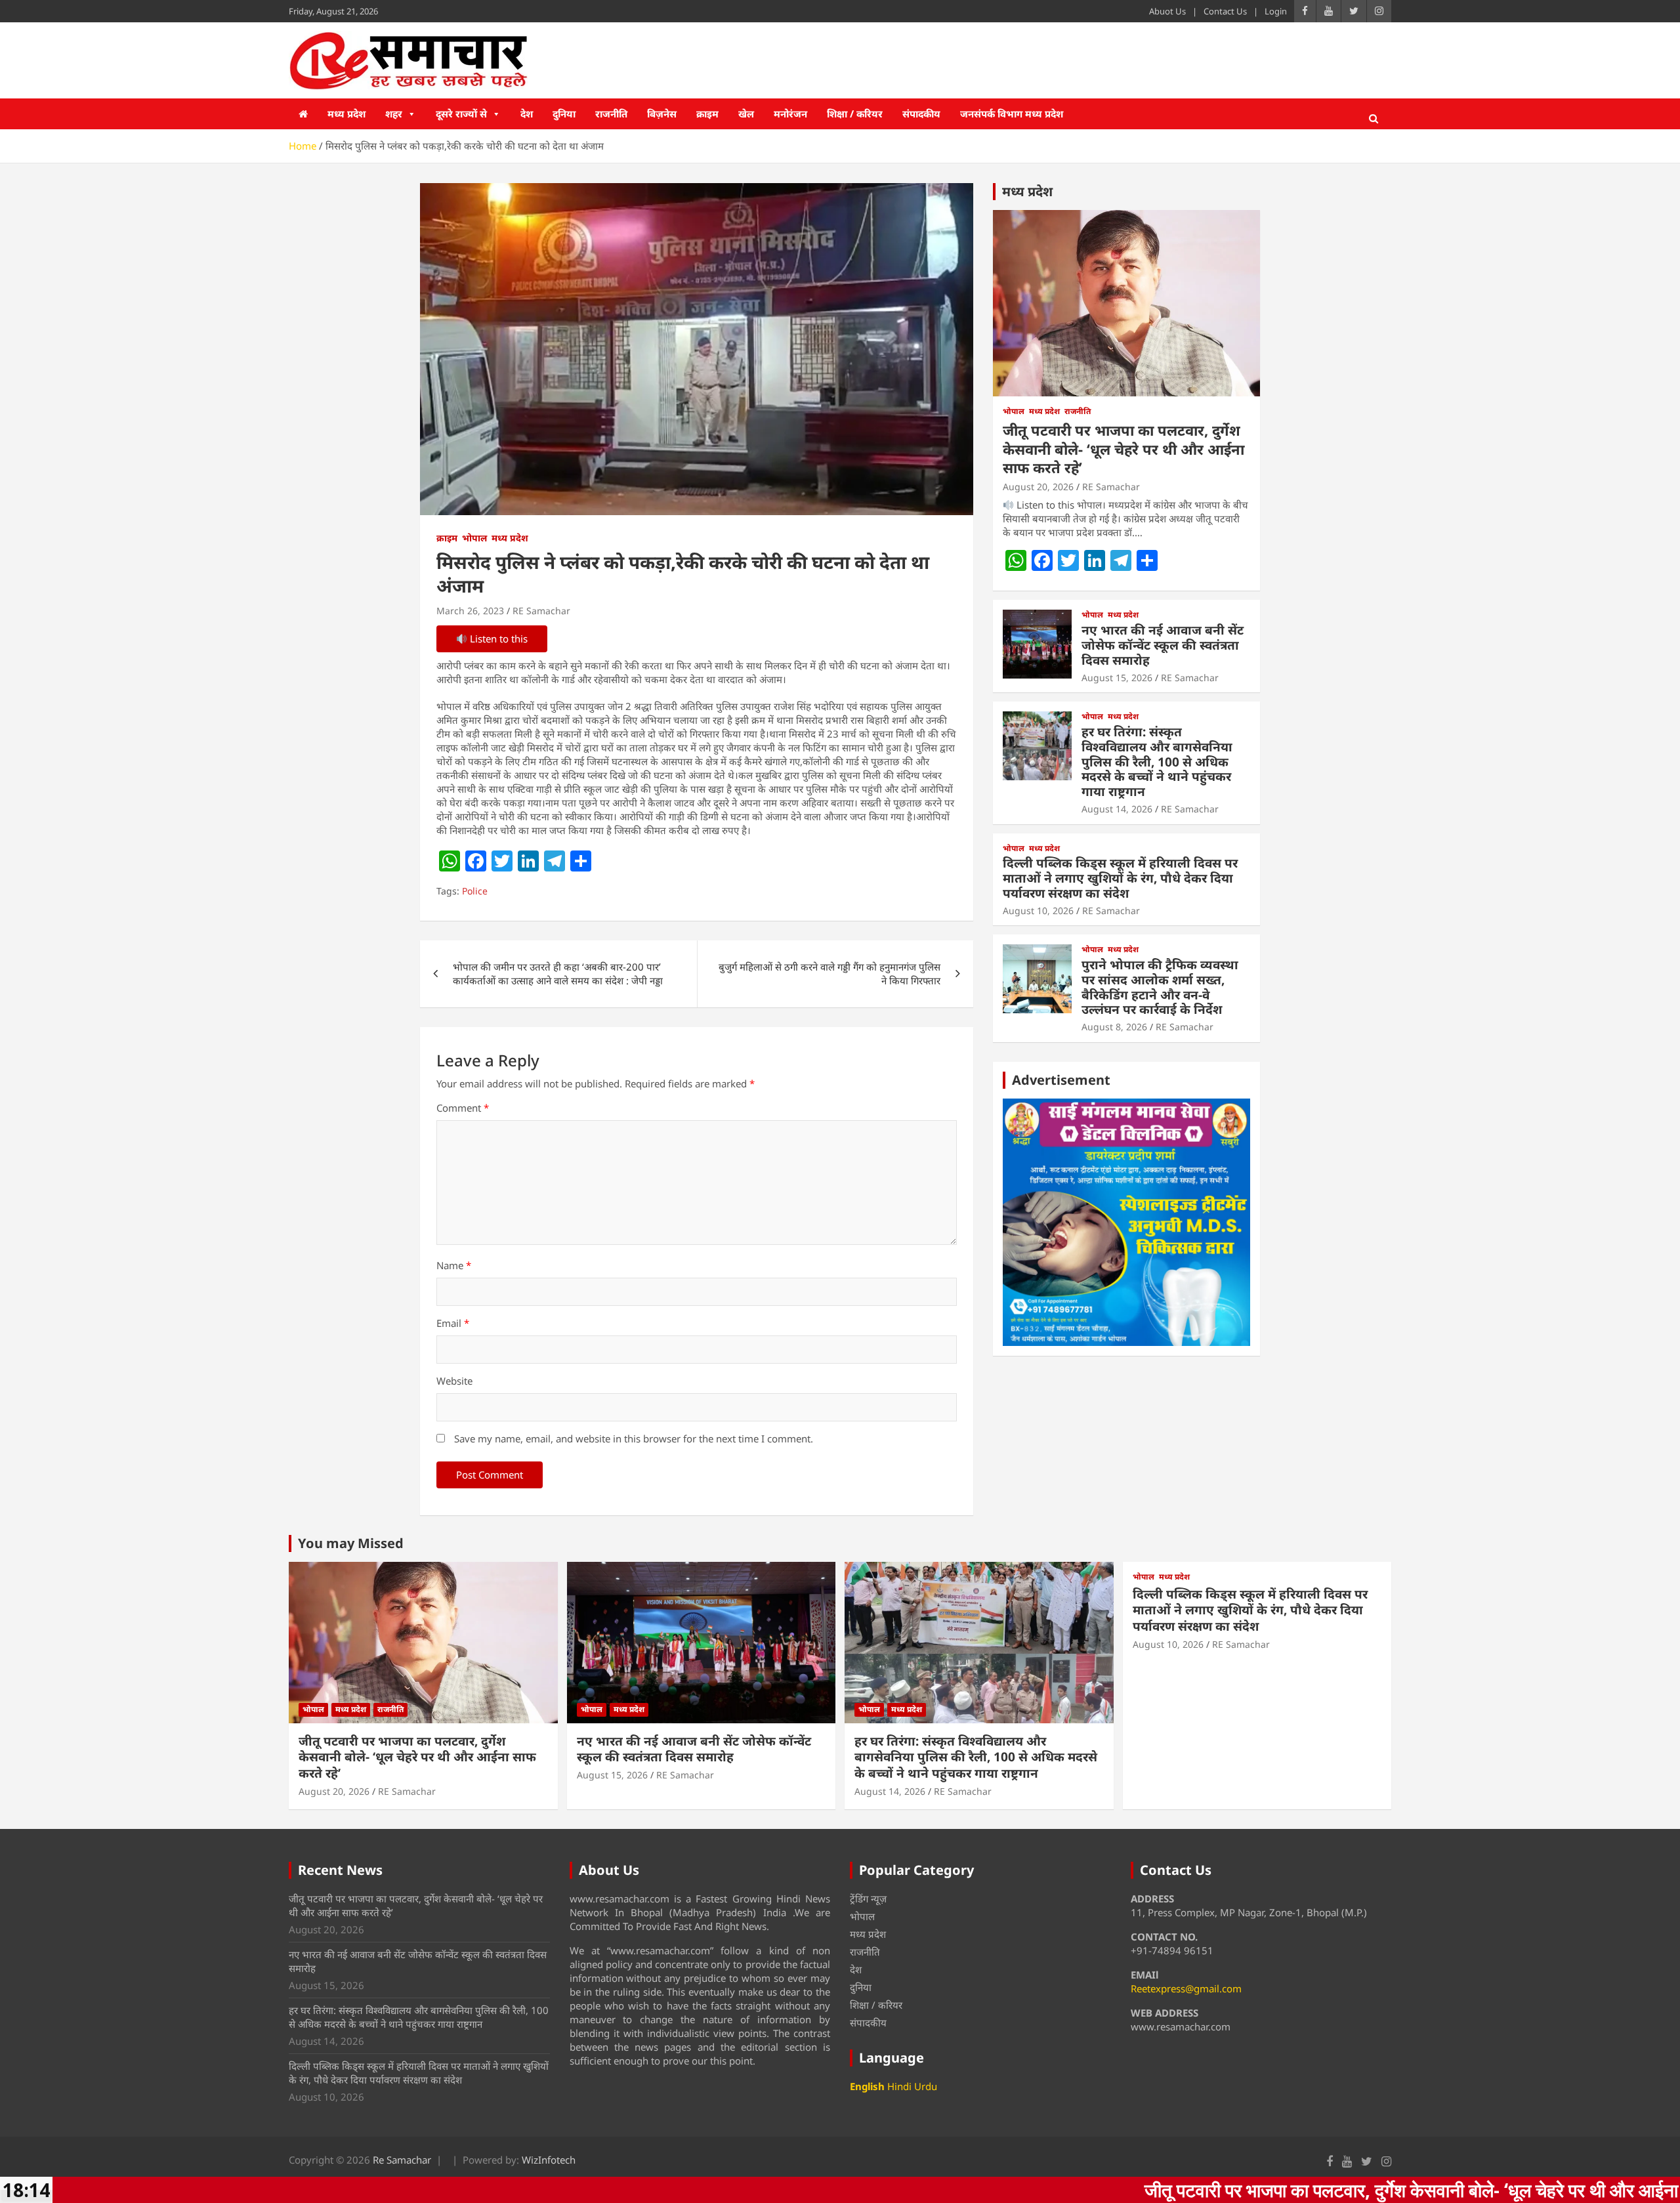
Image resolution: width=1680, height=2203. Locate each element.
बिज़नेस (662, 114)
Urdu (926, 2086)
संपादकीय (921, 114)
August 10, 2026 (1038, 911)
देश (527, 114)
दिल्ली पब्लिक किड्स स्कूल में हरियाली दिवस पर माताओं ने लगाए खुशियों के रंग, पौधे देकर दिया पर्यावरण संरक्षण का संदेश (1120, 878)
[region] (1126, 1222)
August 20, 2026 (1038, 487)
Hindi (899, 2086)
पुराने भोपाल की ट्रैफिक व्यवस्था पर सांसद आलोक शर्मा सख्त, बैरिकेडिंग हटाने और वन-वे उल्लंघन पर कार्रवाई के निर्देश (1160, 987)
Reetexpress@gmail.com (1186, 1988)
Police (475, 891)
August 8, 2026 (1114, 1027)
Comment (463, 1108)
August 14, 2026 (1117, 809)
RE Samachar (541, 611)
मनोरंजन (790, 114)
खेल (746, 114)
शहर (394, 114)
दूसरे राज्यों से (461, 114)
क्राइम (707, 114)
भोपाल (474, 538)
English (867, 2086)
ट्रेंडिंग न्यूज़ (868, 1899)
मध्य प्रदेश (346, 114)
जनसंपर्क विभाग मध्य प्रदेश (1012, 114)
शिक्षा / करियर (855, 114)
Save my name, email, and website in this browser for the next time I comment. (634, 1438)
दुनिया (564, 114)
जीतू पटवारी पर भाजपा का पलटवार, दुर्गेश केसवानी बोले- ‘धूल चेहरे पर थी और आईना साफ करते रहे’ (1123, 449)
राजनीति (611, 114)
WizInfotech (549, 2160)
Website (454, 1381)
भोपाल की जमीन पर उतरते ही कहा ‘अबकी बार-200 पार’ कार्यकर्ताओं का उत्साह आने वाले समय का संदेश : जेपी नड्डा (558, 974)
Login (1276, 11)
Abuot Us (1167, 11)
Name (454, 1265)
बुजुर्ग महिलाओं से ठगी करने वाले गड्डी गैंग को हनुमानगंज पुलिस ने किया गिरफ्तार (829, 974)
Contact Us (1225, 11)
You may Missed (351, 1543)
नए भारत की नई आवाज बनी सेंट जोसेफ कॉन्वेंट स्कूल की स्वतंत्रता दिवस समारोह (1163, 645)
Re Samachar (402, 2160)
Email (453, 1323)
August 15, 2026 (1117, 678)
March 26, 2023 (470, 611)
